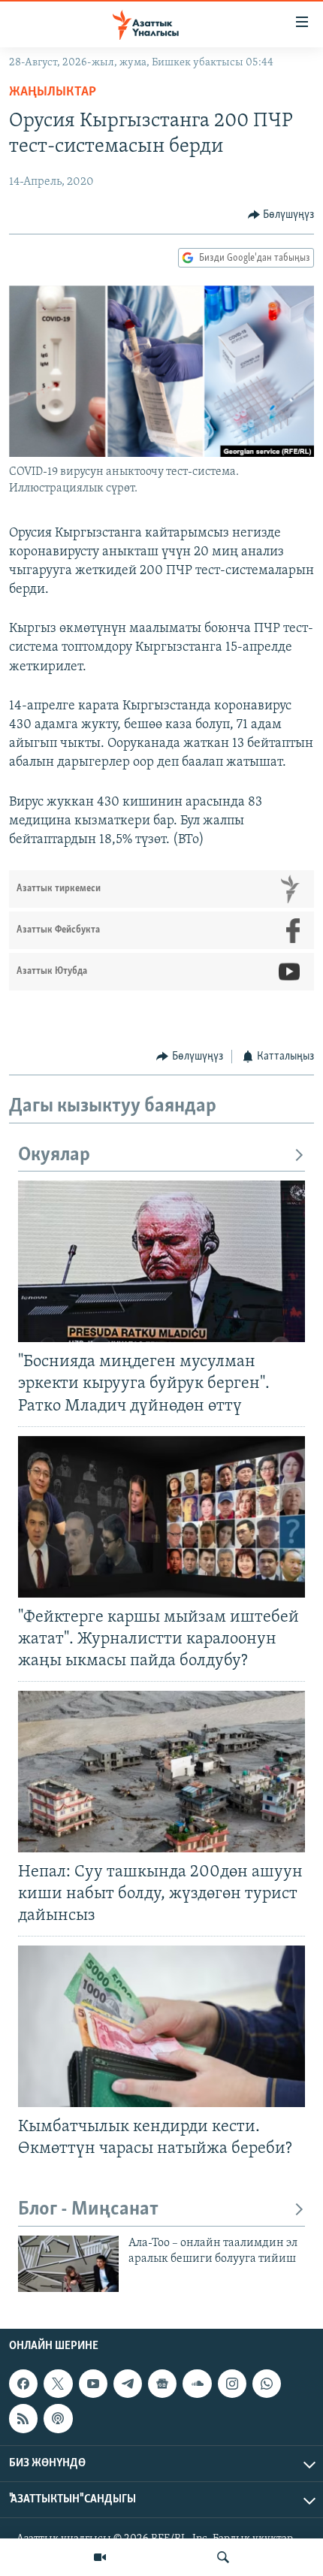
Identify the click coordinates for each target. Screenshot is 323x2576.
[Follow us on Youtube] (93, 2384)
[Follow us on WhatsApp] (267, 2384)
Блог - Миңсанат (88, 2210)
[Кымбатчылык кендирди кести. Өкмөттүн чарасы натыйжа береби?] (161, 2026)
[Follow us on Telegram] (128, 2384)
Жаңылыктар (53, 92)
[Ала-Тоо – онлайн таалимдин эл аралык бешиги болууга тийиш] (68, 2264)
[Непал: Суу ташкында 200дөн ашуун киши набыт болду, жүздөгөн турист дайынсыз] (161, 1772)
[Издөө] (223, 2557)
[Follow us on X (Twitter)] (58, 2384)
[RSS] (23, 2419)
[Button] (281, 215)
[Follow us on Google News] (162, 2384)
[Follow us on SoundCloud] (197, 2384)
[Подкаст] (58, 2419)
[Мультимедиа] (100, 2557)
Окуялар (54, 1155)
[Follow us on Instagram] (232, 2384)
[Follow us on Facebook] (23, 2384)
